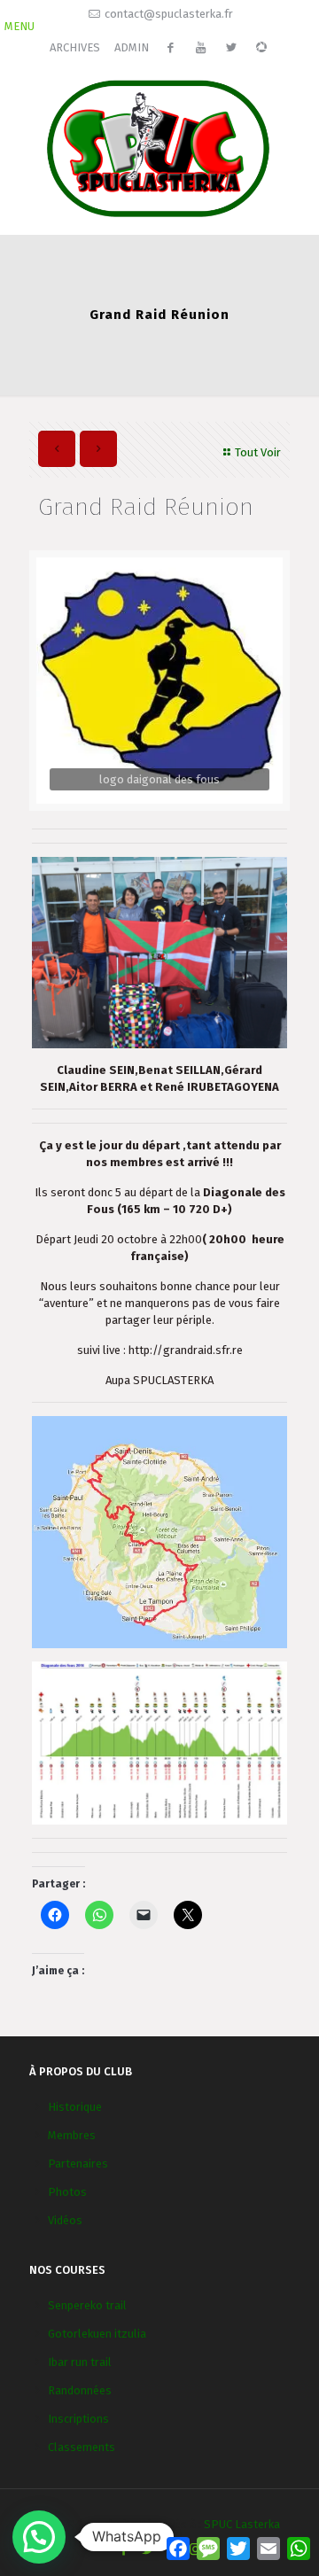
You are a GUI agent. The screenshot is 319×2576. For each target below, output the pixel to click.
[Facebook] (124, 2549)
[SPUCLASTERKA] (159, 147)
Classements (82, 2447)
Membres (72, 2135)
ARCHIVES (75, 47)
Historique (75, 2107)
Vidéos (65, 2220)
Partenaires (78, 2164)
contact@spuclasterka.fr (169, 14)
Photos (67, 2192)
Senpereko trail (87, 2305)
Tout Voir (258, 452)
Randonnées (80, 2390)
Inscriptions (78, 2419)
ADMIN (132, 47)
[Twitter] (148, 2549)
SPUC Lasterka (242, 2524)
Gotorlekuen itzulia (97, 2334)
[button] (39, 2537)
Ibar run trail (80, 2362)
